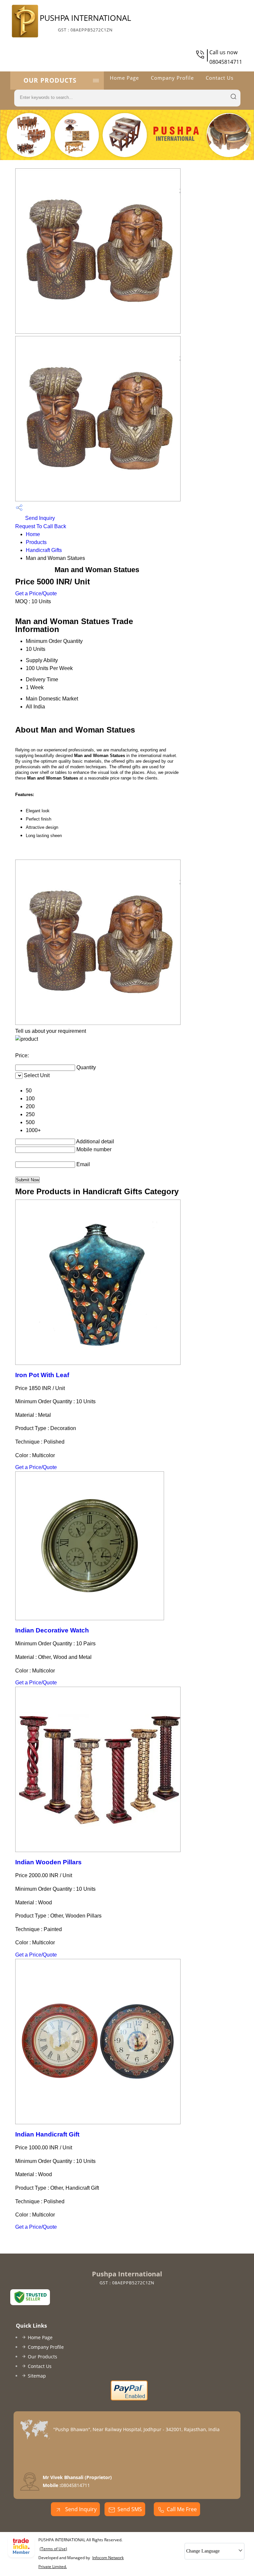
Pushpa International (85, 22)
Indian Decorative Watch (52, 1630)
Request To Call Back (41, 526)
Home (33, 534)
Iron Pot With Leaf (42, 1375)
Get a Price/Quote (36, 593)
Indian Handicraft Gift (47, 2134)
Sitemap (37, 2376)
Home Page (124, 78)
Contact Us (220, 78)
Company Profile (172, 78)
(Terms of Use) (53, 2549)
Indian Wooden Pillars (48, 1862)
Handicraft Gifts (44, 550)
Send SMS (130, 2509)
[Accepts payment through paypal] (129, 2399)
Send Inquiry (39, 518)
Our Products (50, 80)
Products (36, 542)
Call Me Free (182, 2509)
